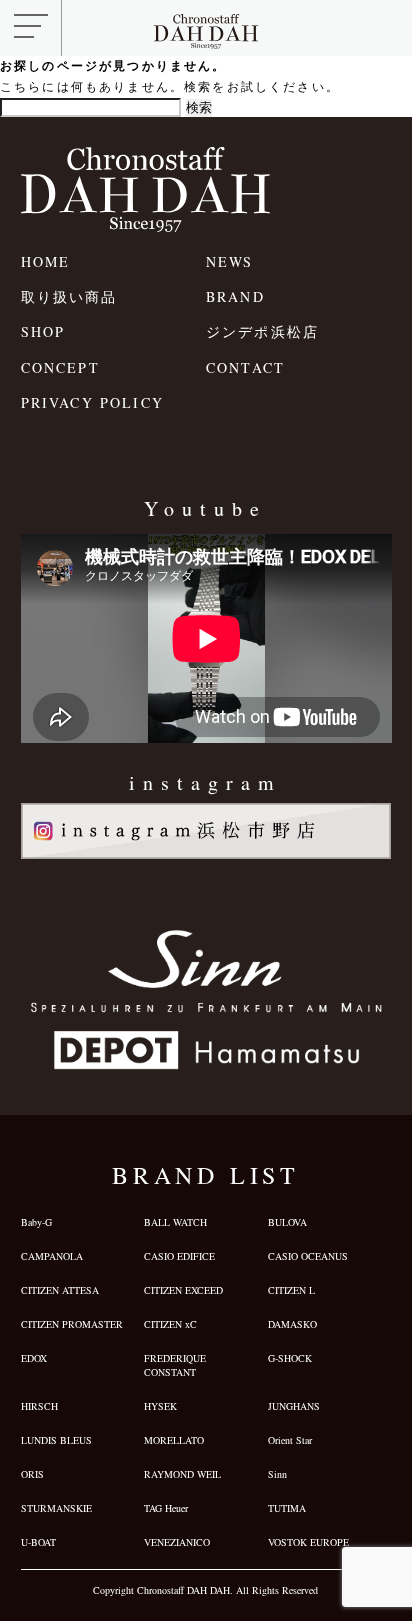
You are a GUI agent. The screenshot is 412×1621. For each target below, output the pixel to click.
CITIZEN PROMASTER (72, 1324)
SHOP (43, 331)
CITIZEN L (291, 1290)
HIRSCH (39, 1406)
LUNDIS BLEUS (56, 1440)
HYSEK (160, 1406)
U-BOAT (38, 1542)
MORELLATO (174, 1440)
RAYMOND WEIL (182, 1474)
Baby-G (36, 1222)
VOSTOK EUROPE (308, 1542)
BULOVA (287, 1222)
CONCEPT (60, 367)
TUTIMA (287, 1508)
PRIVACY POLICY (92, 402)
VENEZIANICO (177, 1542)
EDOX (34, 1358)
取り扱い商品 (69, 296)
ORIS (32, 1474)
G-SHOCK (290, 1358)
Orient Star (290, 1440)
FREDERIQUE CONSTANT (175, 1365)
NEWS (230, 261)
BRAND (235, 296)
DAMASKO (292, 1324)
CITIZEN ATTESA (60, 1290)
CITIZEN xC (170, 1324)
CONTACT (245, 367)
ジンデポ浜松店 (262, 331)
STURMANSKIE (56, 1508)
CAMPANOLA (52, 1256)
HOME (46, 261)
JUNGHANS (294, 1406)
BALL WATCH (175, 1222)
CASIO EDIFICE (179, 1256)
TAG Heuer (166, 1508)
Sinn (277, 1474)
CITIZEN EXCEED (183, 1290)
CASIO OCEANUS (308, 1256)
